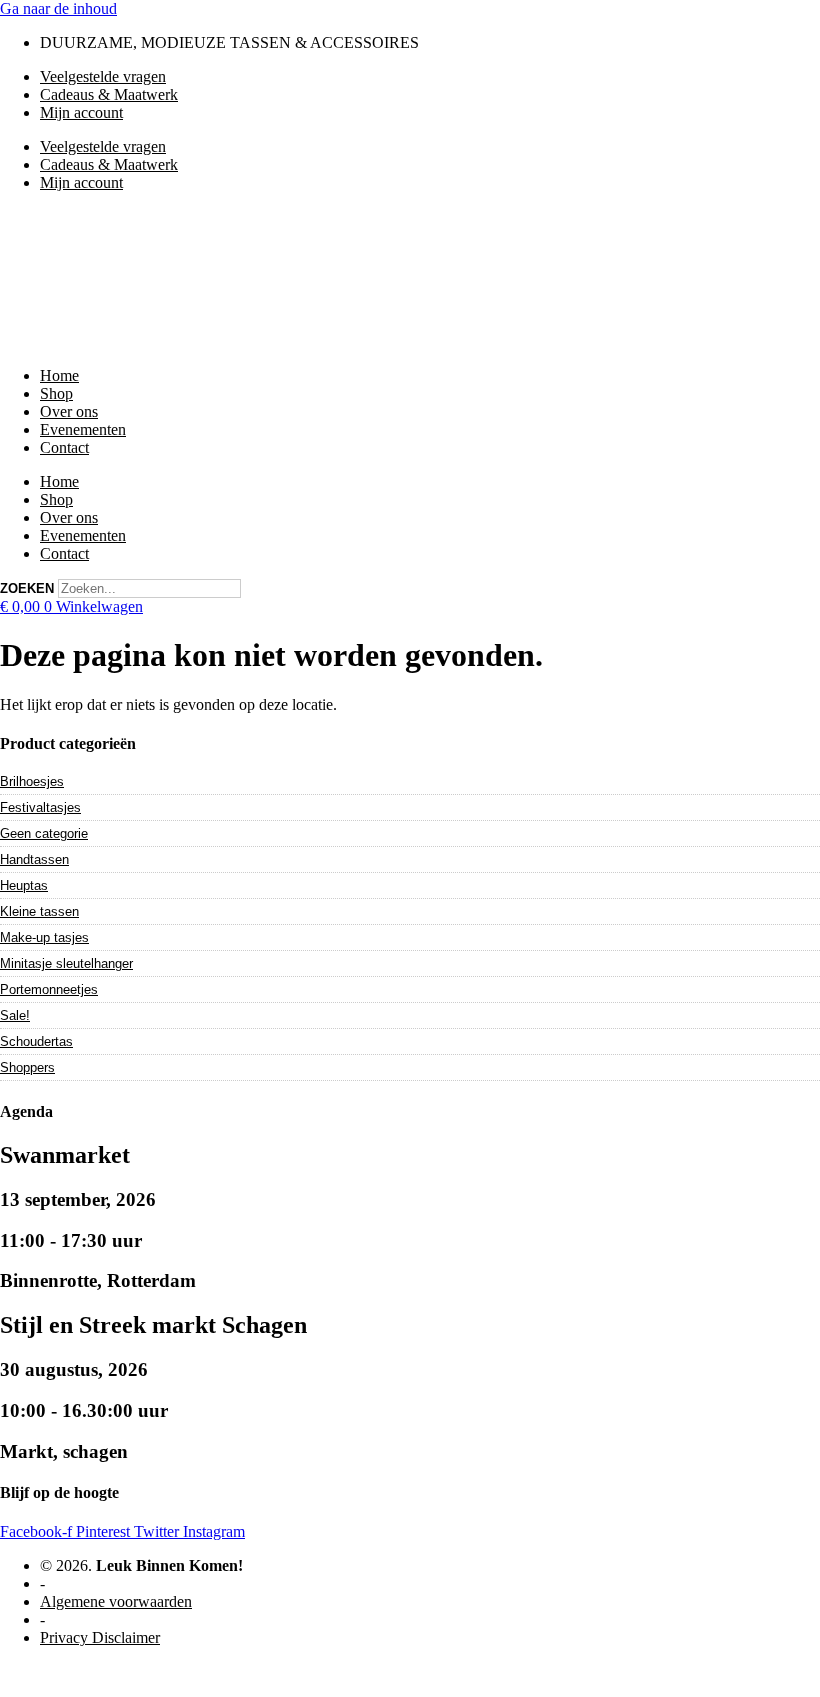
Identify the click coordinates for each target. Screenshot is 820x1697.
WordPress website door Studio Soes (116, 1671)
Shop (56, 393)
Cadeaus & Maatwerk (109, 94)
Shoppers (27, 1067)
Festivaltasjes (40, 807)
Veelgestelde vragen (103, 76)
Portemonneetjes (49, 989)
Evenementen (83, 429)
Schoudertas (36, 1041)
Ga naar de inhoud (58, 8)
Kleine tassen (39, 911)
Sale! (15, 1015)
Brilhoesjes (32, 781)
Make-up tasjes (44, 937)
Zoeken (27, 588)
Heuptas (24, 885)
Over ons (69, 411)
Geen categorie (44, 833)
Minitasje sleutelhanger (66, 963)
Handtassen (34, 859)
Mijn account (81, 112)
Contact (64, 447)
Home (59, 375)
